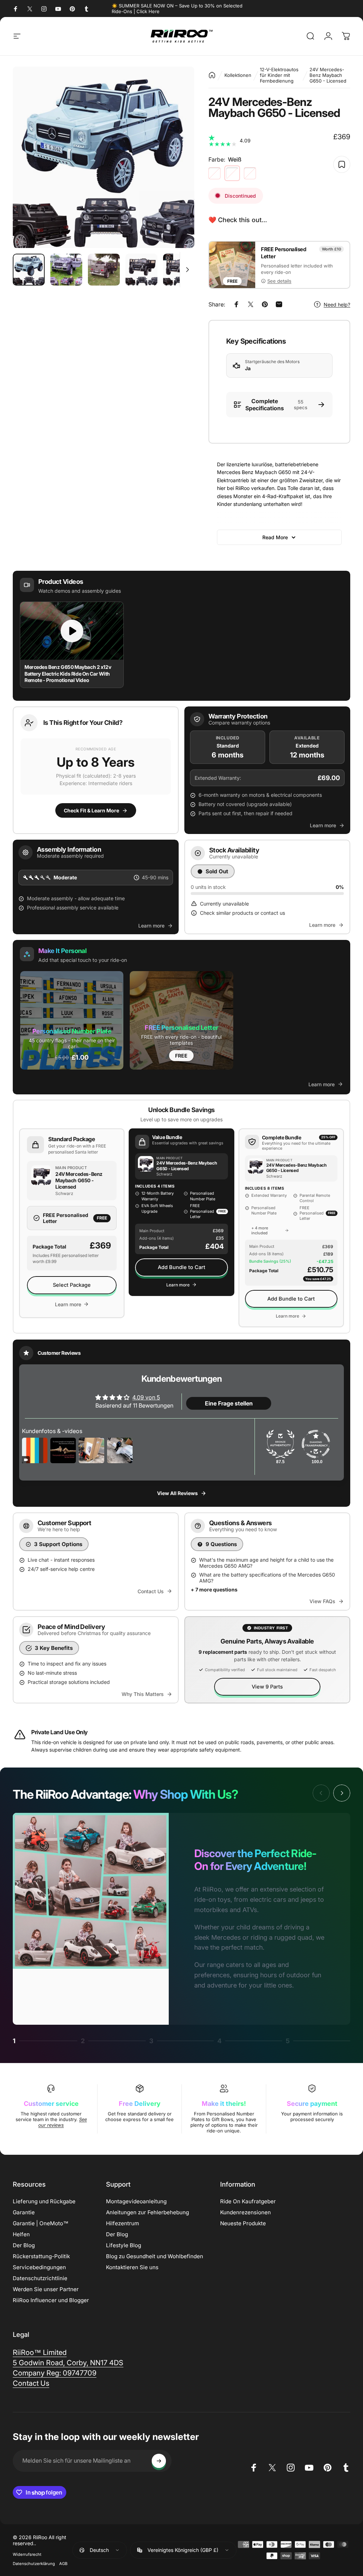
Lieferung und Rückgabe (44, 2201)
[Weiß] (232, 173)
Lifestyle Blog (124, 2245)
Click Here (148, 11)
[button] (96, 770)
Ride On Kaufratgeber (248, 2201)
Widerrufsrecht (27, 2554)
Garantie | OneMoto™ (41, 2223)
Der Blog (24, 2245)
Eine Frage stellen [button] (229, 1403)
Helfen (21, 2234)
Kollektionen (238, 75)
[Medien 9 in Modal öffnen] (104, 157)
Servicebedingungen (39, 2267)
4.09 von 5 (146, 1397)
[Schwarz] (214, 173)
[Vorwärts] (177, 157)
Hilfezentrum (122, 2223)
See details (279, 281)
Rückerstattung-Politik (41, 2256)
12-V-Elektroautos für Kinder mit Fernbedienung (279, 75)
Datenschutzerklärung (34, 2564)
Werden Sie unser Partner (46, 2289)
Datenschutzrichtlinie (40, 2278)
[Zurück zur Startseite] (212, 75)
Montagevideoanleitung (136, 2201)
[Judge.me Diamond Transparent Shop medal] (316, 1444)
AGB (63, 2564)
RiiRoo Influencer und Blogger (51, 2300)
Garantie (24, 2212)
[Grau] (250, 173)
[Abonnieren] (159, 2461)
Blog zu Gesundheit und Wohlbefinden (155, 2256)
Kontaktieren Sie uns (132, 2267)
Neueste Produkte (243, 2223)
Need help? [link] (337, 305)
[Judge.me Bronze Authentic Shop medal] (280, 1444)
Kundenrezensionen (245, 2212)
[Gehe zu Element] (29, 270)
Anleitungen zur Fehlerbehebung (147, 2212)
